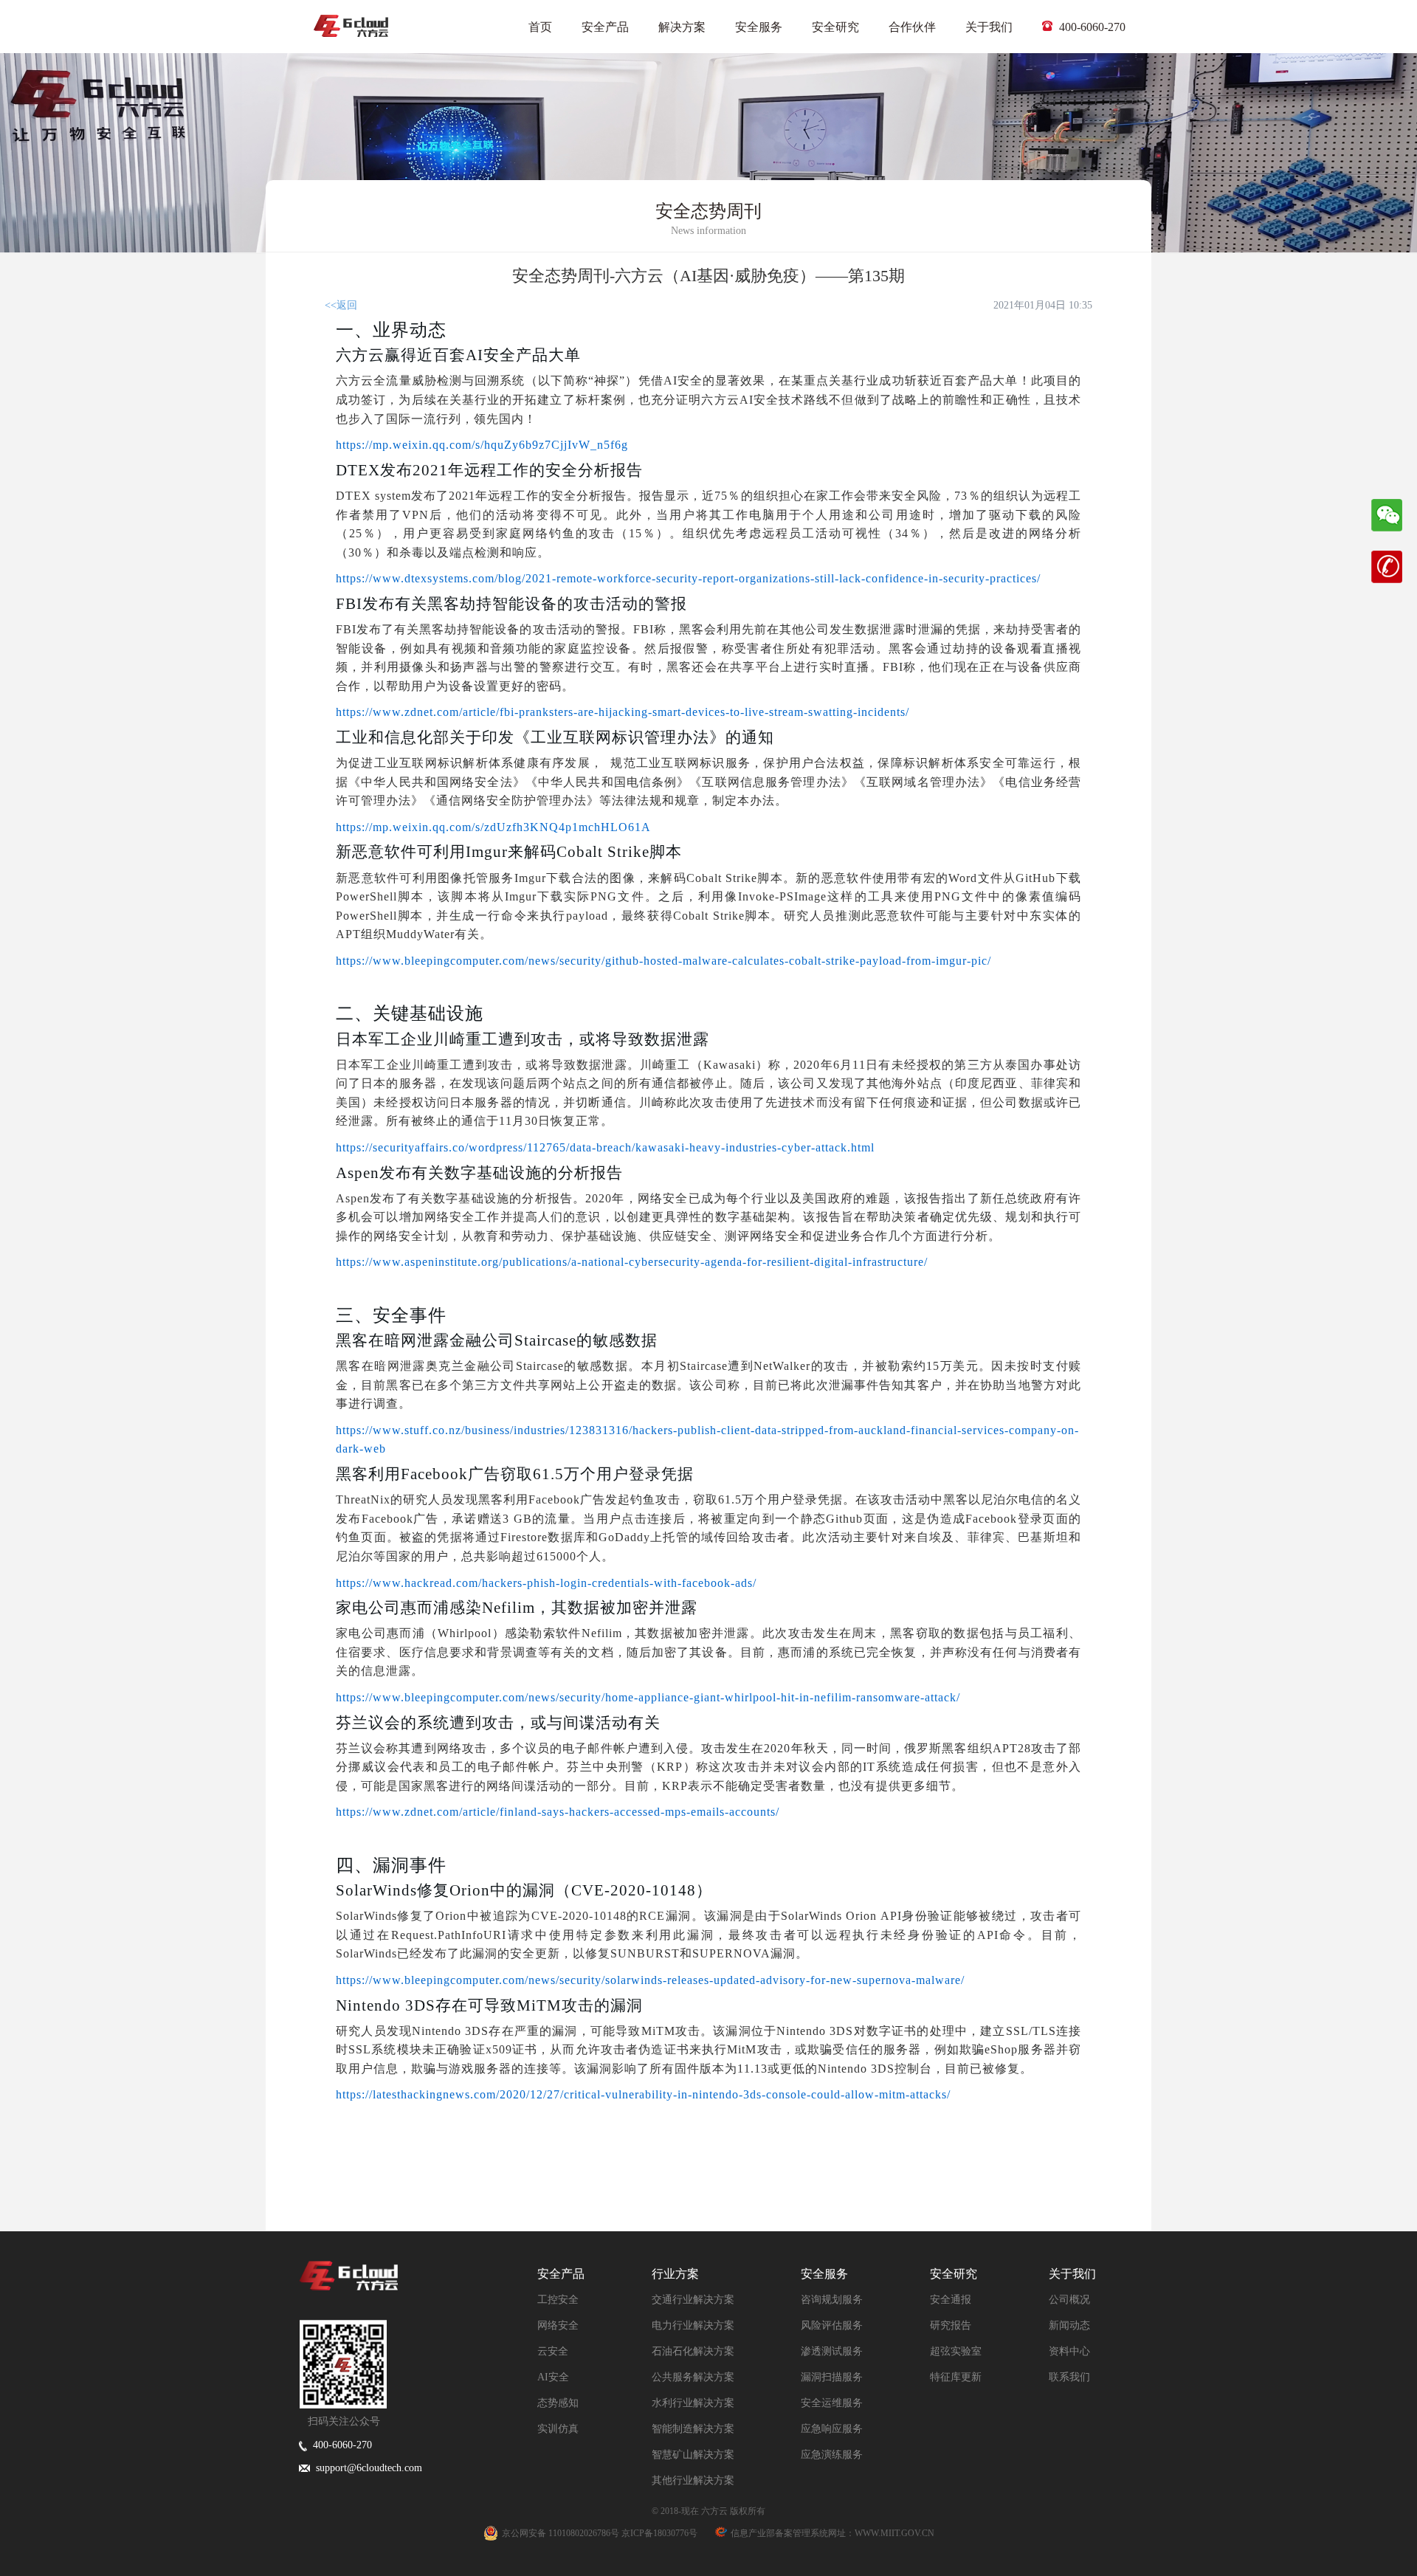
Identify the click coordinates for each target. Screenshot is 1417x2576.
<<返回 (341, 305)
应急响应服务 (832, 2429)
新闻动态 (1069, 2325)
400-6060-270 (1091, 27)
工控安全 (558, 2300)
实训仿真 (558, 2429)
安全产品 (605, 27)
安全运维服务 (832, 2403)
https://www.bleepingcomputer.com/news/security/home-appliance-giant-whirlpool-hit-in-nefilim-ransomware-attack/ (648, 1697)
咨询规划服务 (832, 2300)
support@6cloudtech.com (366, 2468)
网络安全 (558, 2325)
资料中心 (1069, 2351)
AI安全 (553, 2377)
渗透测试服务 (832, 2351)
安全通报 (951, 2300)
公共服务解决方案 (693, 2377)
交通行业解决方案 (693, 2300)
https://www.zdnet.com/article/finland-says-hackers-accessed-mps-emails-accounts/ (558, 1812)
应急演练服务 (832, 2455)
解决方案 (682, 27)
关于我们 (989, 27)
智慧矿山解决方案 (693, 2455)
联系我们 (1069, 2377)
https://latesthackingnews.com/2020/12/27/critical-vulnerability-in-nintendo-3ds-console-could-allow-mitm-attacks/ (643, 2094)
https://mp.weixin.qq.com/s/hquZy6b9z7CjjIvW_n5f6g (482, 445)
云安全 (553, 2351)
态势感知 (558, 2403)
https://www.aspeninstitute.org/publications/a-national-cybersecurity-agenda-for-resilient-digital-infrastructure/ (632, 1262)
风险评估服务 (832, 2325)
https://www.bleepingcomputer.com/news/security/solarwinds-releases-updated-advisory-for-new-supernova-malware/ (650, 1980)
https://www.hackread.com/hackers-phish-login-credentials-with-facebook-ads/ (546, 1583)
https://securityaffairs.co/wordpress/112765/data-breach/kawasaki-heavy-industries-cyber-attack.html (605, 1147)
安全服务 (759, 27)
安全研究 (835, 27)
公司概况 (1069, 2300)
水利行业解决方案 (693, 2403)
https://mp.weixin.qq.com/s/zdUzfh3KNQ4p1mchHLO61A (493, 827)
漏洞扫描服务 (832, 2377)
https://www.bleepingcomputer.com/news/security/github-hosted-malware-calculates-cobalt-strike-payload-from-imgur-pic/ (663, 961)
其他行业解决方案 (693, 2480)
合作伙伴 (912, 27)
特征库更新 (956, 2377)
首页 (540, 27)
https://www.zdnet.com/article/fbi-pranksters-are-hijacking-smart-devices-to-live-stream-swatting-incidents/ (623, 712)
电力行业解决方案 (693, 2325)
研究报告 (951, 2325)
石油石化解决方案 (693, 2351)
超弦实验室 (956, 2351)
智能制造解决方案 (693, 2429)
